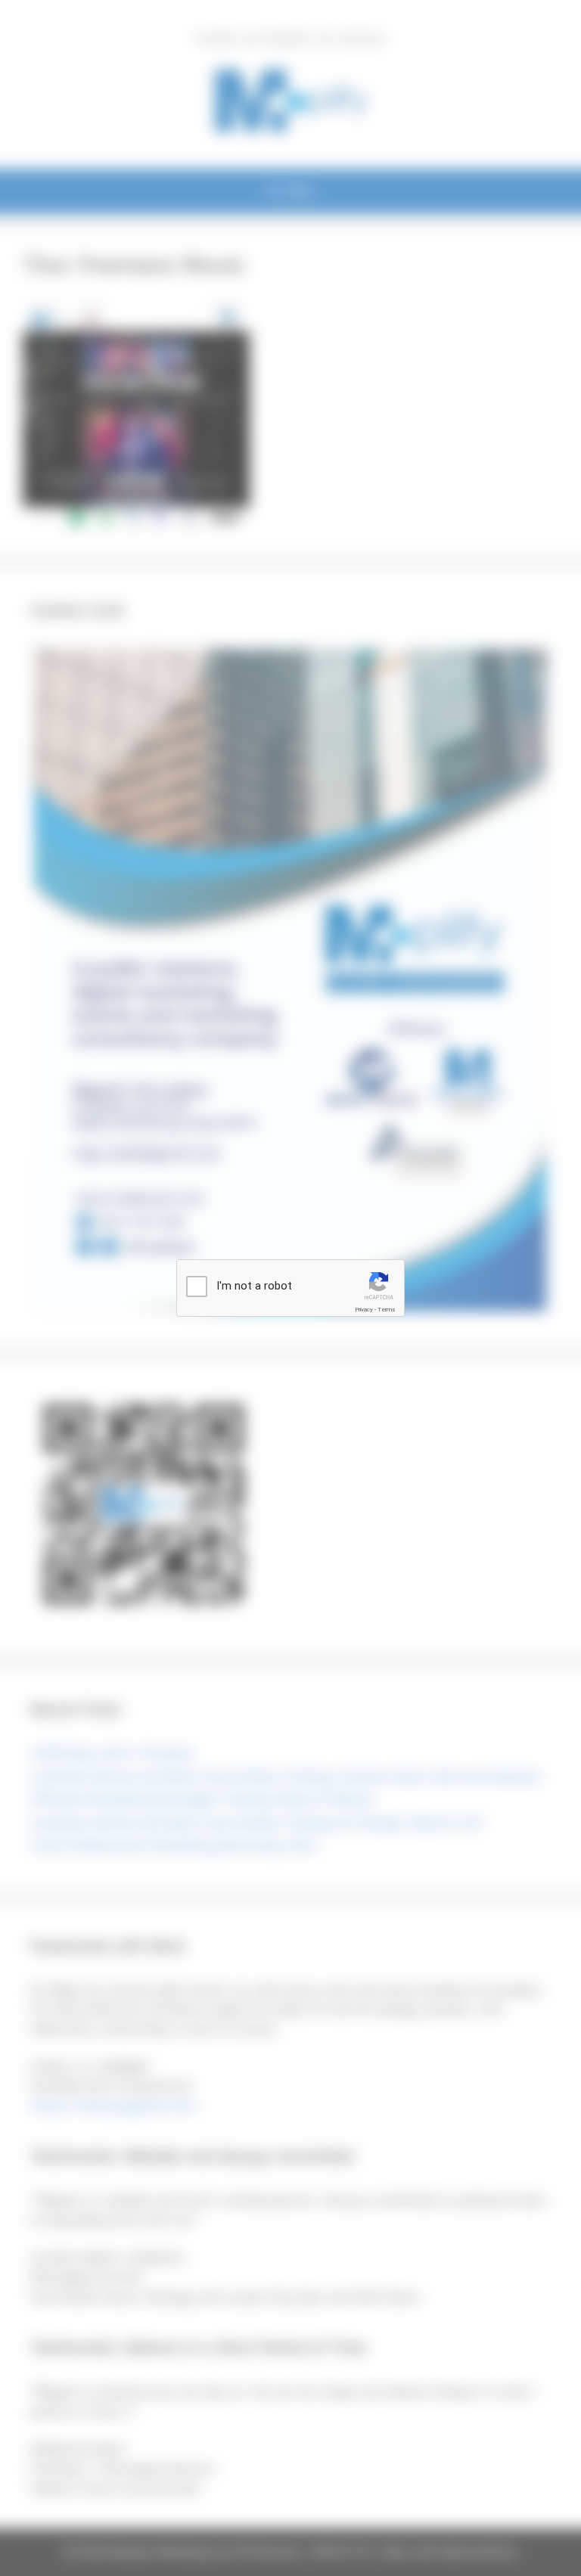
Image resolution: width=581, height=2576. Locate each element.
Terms (387, 1310)
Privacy (364, 1310)
